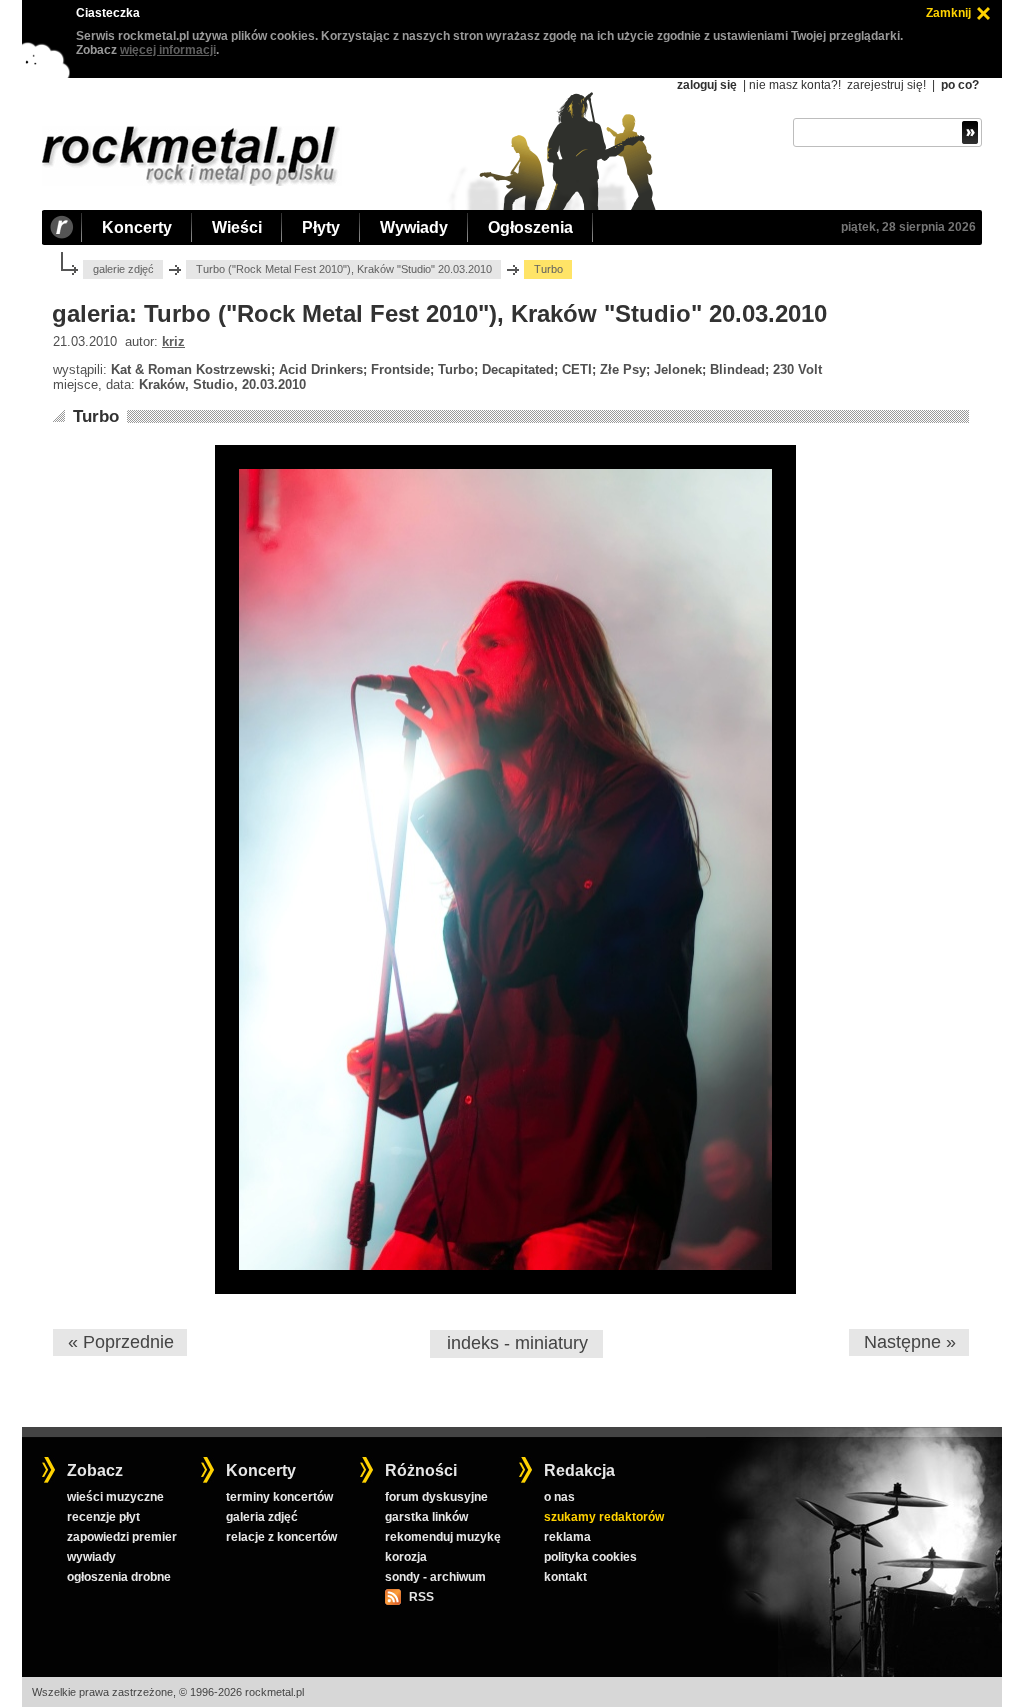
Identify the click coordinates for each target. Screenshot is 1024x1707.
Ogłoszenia (530, 227)
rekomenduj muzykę (443, 1537)
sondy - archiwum (435, 1577)
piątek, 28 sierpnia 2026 (908, 227)
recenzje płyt (103, 1517)
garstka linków (426, 1517)
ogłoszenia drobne (119, 1577)
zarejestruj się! (886, 85)
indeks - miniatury (517, 1343)
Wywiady (414, 227)
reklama (567, 1537)
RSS (421, 1597)
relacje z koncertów (281, 1537)
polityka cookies (590, 1557)
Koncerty (137, 227)
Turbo (96, 416)
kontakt (565, 1577)
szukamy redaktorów (604, 1517)
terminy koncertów (279, 1497)
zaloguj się (707, 85)
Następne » (910, 1342)
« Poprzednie (121, 1342)
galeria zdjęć (262, 1517)
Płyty (321, 227)
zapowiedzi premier (122, 1537)
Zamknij (948, 13)
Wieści (237, 227)
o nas (559, 1497)
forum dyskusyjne (436, 1497)
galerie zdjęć (123, 269)
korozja (406, 1557)
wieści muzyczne (115, 1497)
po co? (960, 85)
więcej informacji (168, 50)
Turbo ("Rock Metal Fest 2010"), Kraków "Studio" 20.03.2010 (344, 269)
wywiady (91, 1557)
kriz (173, 341)
